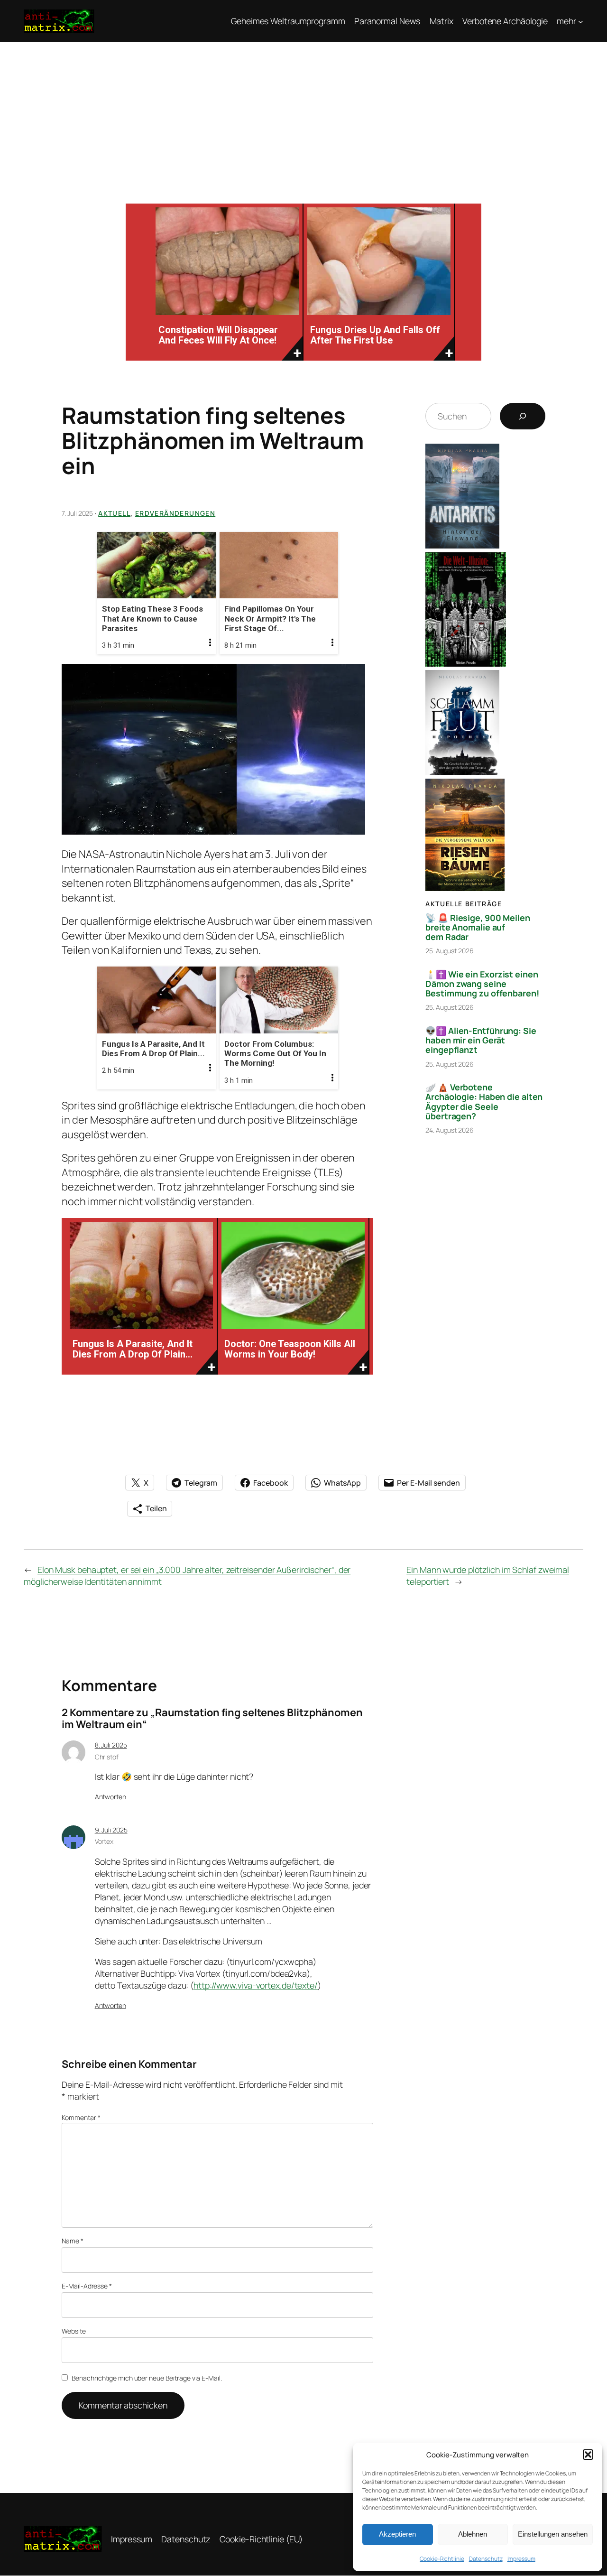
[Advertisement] (303, 113)
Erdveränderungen (175, 513)
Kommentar (81, 2117)
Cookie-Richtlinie (442, 2559)
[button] (588, 2455)
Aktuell (114, 513)
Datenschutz (486, 2559)
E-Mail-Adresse (87, 2286)
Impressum (521, 2559)
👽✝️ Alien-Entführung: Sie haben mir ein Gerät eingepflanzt (481, 1040)
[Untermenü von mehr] (581, 21)
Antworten (110, 1797)
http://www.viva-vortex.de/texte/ (256, 1985)
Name (72, 2241)
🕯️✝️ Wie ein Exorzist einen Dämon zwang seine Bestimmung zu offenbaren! (482, 984)
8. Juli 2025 (111, 1745)
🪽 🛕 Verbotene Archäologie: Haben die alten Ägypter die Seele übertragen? (484, 1101)
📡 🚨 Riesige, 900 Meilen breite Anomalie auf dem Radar (478, 927)
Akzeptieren (397, 2534)
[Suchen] (523, 416)
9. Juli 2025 (111, 1830)
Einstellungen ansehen (553, 2534)
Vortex (104, 1841)
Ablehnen (473, 2534)
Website (74, 2331)
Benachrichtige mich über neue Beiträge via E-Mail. (147, 2378)
